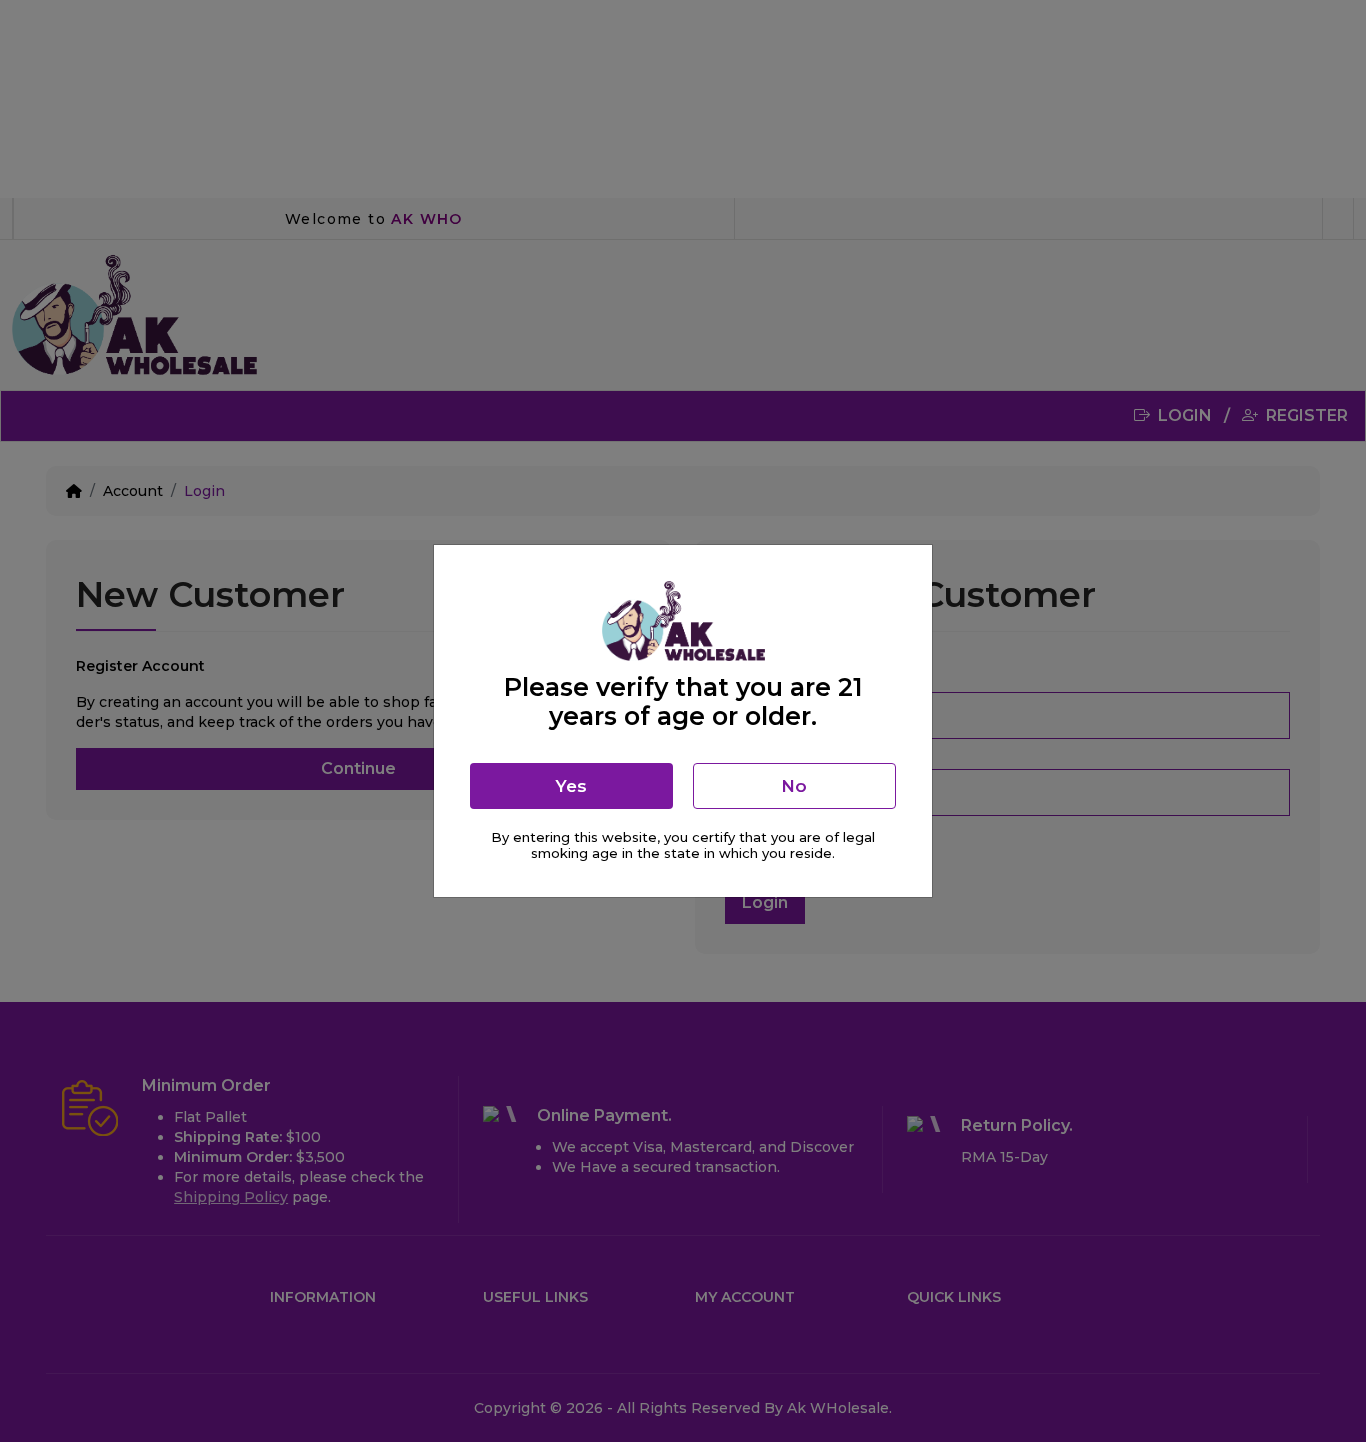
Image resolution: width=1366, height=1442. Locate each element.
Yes (571, 786)
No (794, 786)
